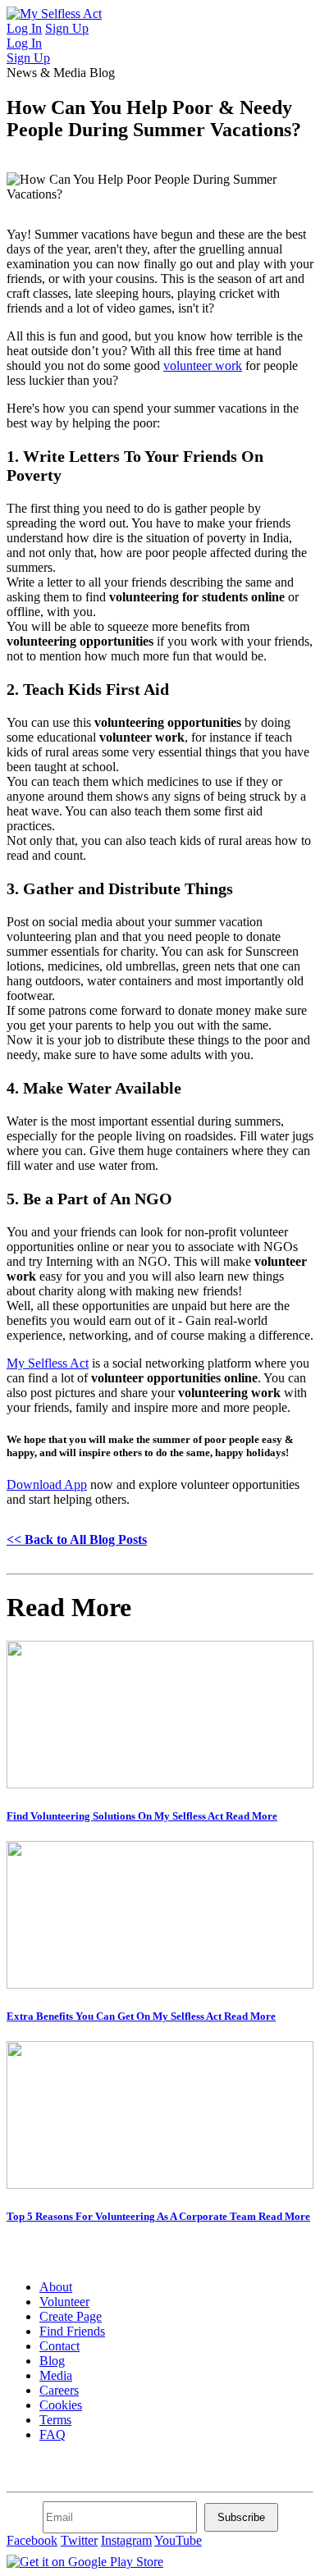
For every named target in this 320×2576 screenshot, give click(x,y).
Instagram (126, 2540)
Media (56, 2375)
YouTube (178, 2540)
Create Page (71, 2316)
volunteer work (203, 365)
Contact (59, 2346)
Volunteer (64, 2302)
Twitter (79, 2540)
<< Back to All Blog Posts (77, 1539)
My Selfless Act (48, 1363)
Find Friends (72, 2331)
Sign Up (67, 28)
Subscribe (241, 2517)
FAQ (53, 2434)
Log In (24, 28)
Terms (55, 2420)
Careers (59, 2390)
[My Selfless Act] (54, 14)
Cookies (61, 2405)
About (56, 2287)
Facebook (32, 2540)
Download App (47, 1484)
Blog (52, 2361)
